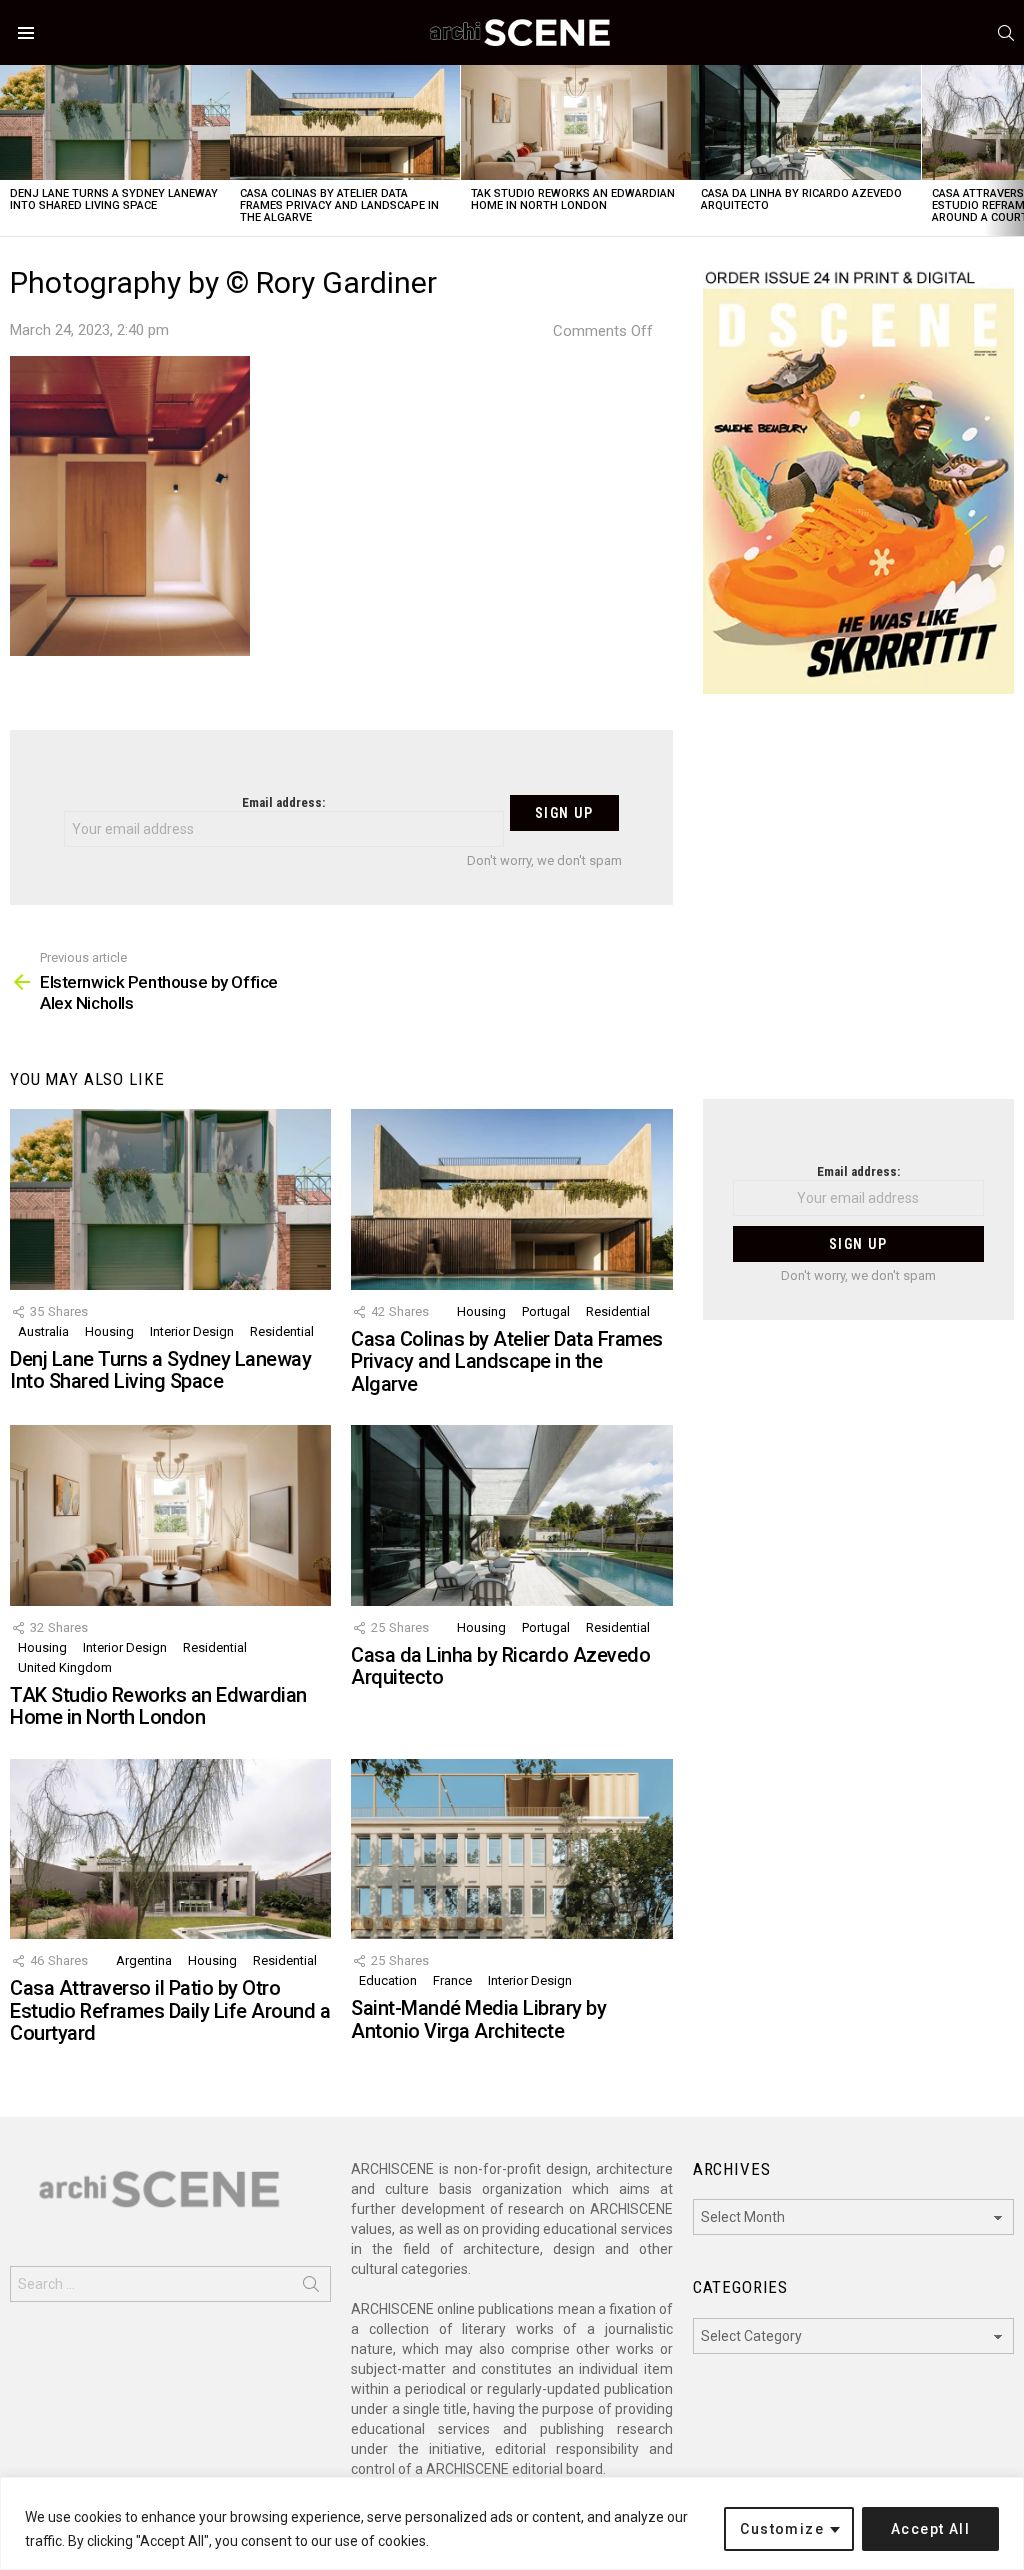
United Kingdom (65, 1667)
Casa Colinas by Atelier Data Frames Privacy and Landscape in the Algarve (339, 205)
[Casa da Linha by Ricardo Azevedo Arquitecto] (806, 122)
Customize (782, 2529)
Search (311, 2288)
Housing (109, 1331)
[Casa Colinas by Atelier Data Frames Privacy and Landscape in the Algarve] (345, 122)
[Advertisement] (858, 909)
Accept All (930, 2529)
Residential (282, 1331)
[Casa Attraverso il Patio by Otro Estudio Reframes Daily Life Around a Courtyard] (170, 1849)
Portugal (546, 1311)
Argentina (144, 1960)
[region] (512, 2523)
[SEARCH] (1006, 33)
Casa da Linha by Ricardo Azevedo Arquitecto (801, 199)
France (452, 1980)
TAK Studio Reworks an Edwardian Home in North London (573, 199)
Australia (43, 1331)
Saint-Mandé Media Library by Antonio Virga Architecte (478, 2019)
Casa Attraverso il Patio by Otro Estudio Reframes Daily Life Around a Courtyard (170, 2010)
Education (388, 1980)
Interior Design (192, 1331)
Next (1014, 150)
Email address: (283, 802)
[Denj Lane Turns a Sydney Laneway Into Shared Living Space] (115, 122)
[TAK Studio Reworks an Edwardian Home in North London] (576, 122)
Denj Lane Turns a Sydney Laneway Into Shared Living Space (114, 199)
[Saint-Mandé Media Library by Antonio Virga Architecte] (511, 1849)
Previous (10, 150)
